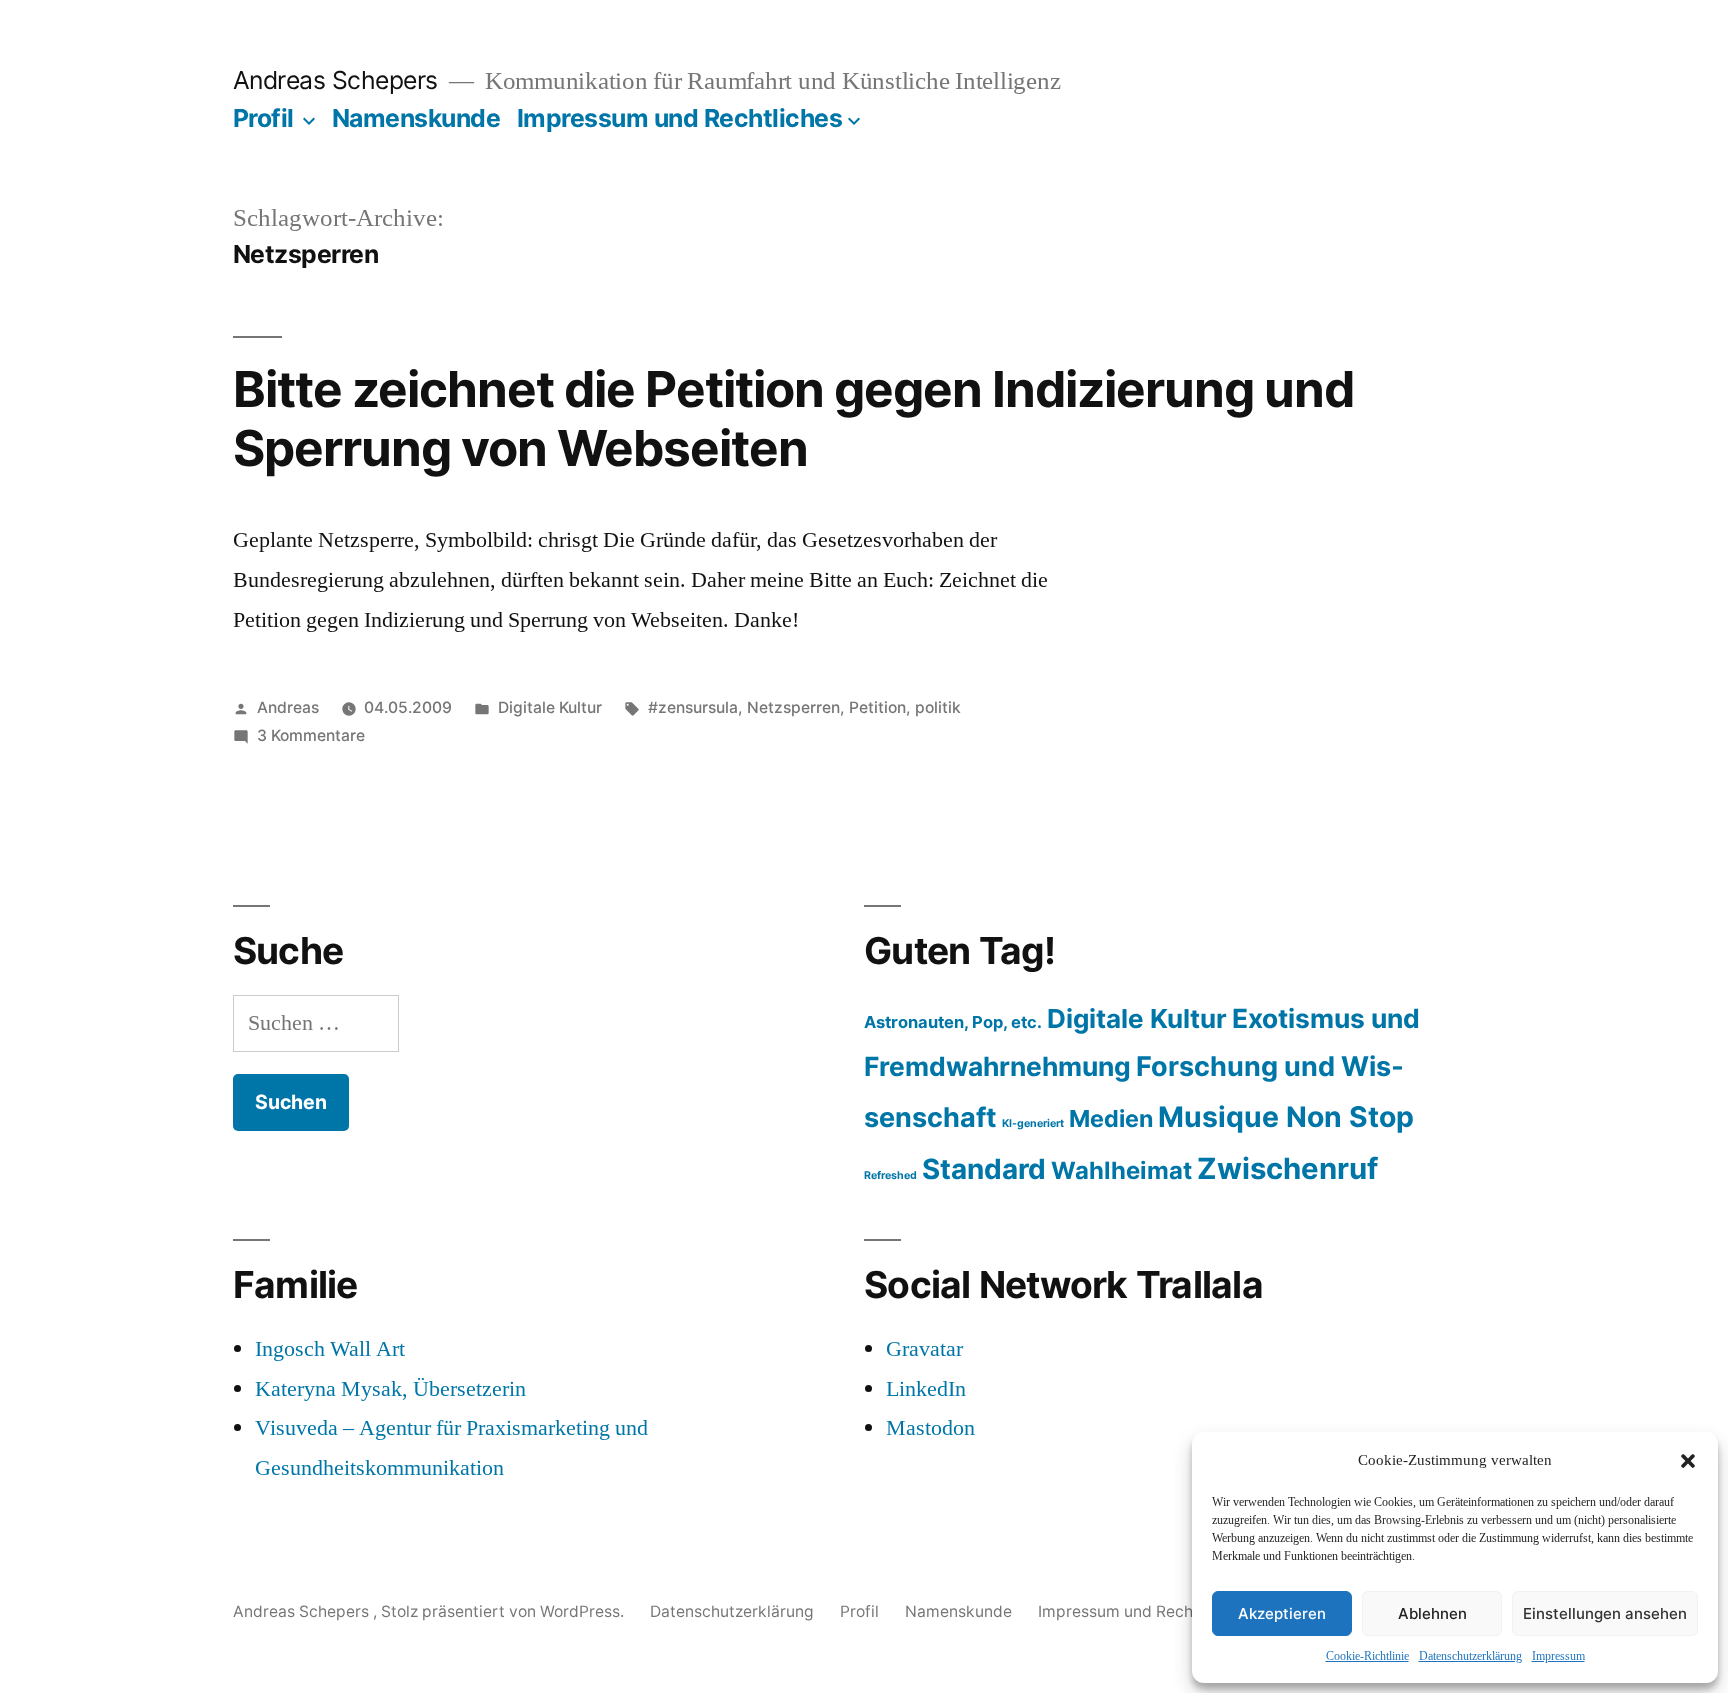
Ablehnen (1432, 1613)
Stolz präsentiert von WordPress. (504, 1611)
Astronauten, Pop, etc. (953, 1022)
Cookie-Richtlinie (1367, 1656)
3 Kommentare (311, 735)
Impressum (1558, 1656)
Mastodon (930, 1428)
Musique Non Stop (1286, 1117)
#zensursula (693, 707)
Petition (877, 707)
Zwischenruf (1287, 1168)
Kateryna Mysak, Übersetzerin (390, 1389)
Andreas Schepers (339, 80)
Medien (1111, 1118)
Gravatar (924, 1349)
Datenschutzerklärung (1470, 1656)
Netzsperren (793, 707)
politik (938, 707)
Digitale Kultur (550, 707)
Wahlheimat (1121, 1170)
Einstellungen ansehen (1605, 1613)
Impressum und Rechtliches (680, 118)
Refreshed (890, 1175)
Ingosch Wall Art (330, 1349)
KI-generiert (1033, 1123)
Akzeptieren (1282, 1613)
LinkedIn (926, 1389)
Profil (263, 118)
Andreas (288, 707)
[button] (1688, 1461)
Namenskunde (416, 118)
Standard (984, 1169)
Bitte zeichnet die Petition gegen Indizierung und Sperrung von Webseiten (794, 418)
